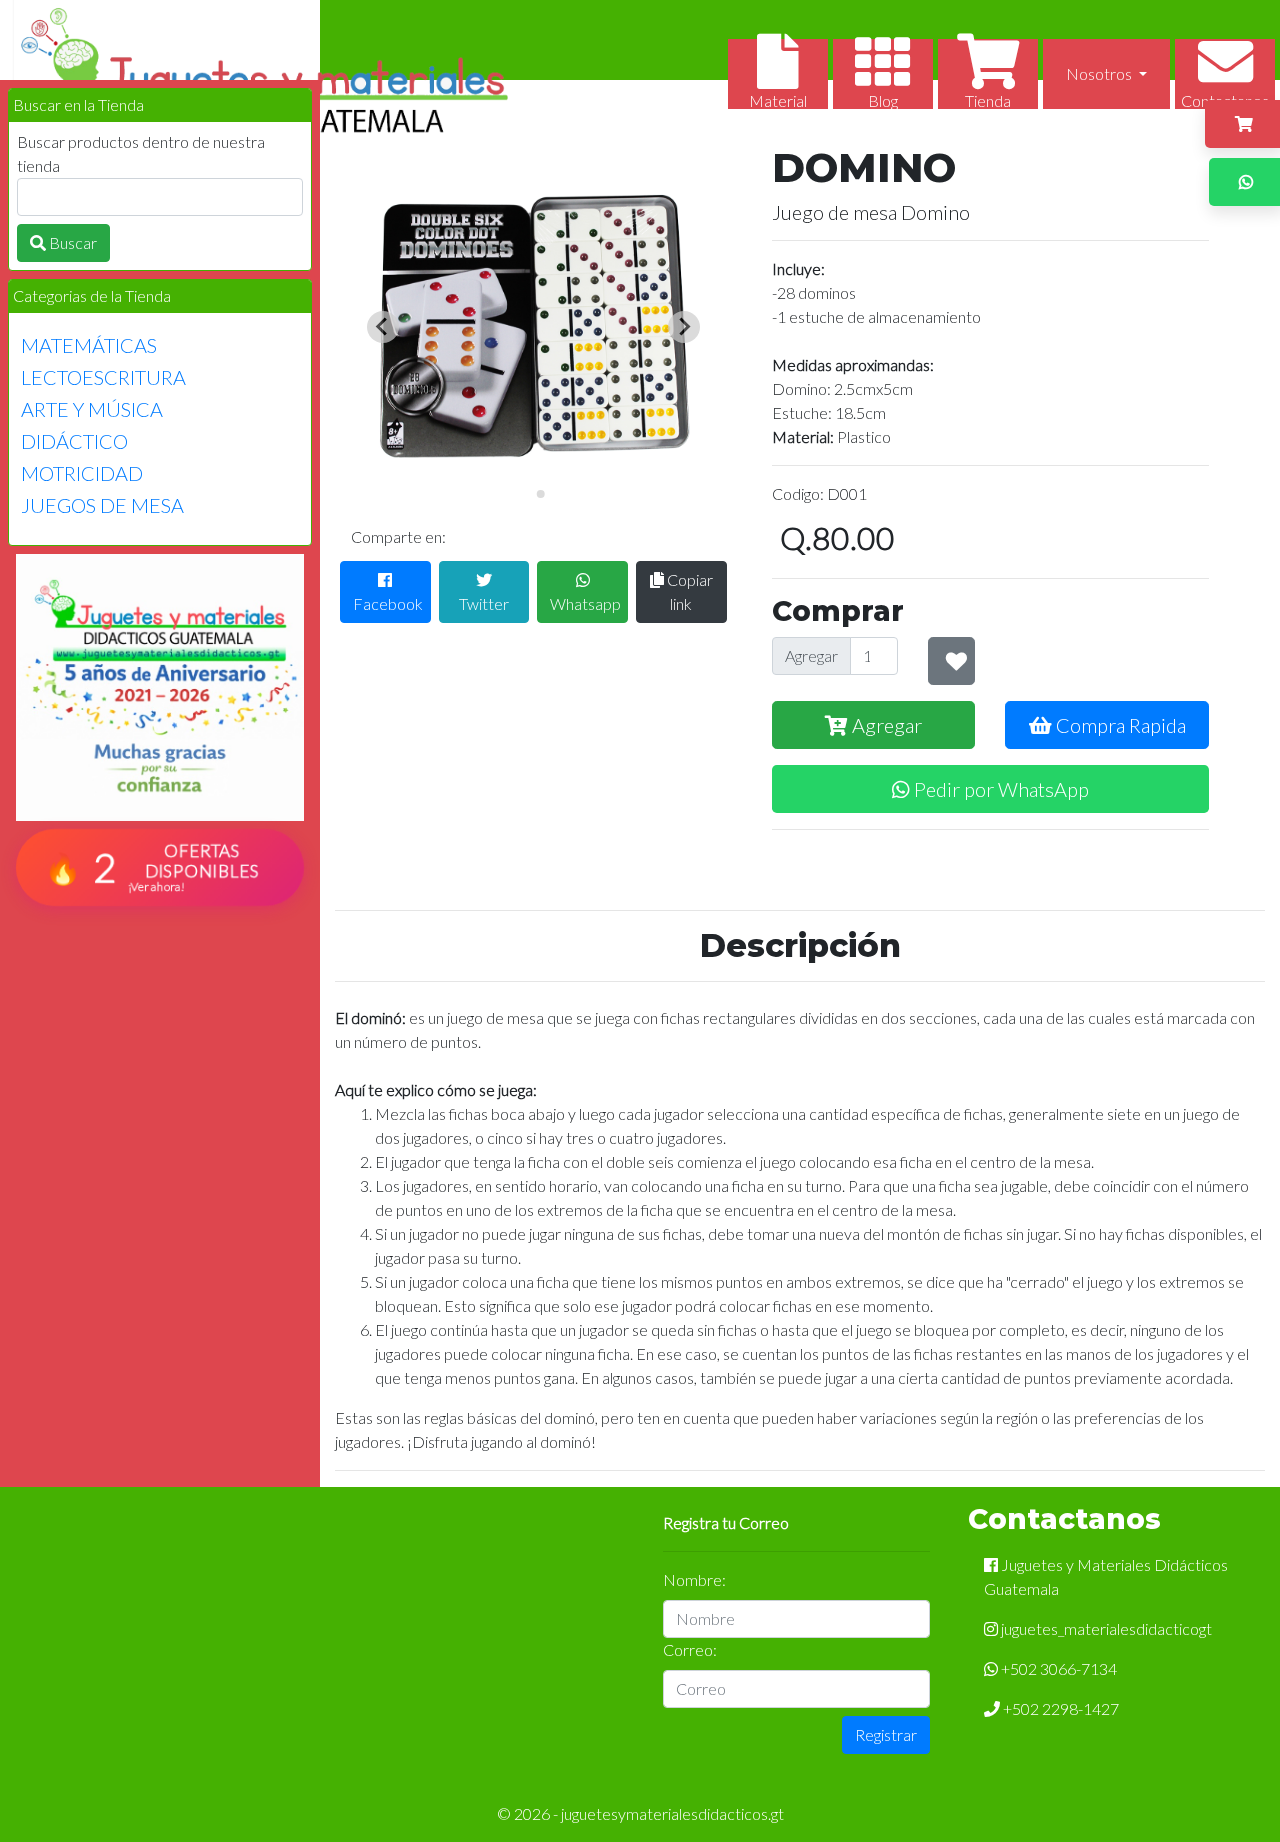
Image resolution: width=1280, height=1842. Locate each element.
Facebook (388, 603)
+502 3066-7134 (1057, 1668)
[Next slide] (684, 327)
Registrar (886, 1734)
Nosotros (1100, 73)
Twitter (484, 603)
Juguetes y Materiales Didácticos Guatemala (1106, 1576)
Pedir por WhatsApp (999, 789)
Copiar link (688, 591)
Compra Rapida (1119, 725)
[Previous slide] (383, 327)
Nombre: (694, 1579)
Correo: (690, 1649)
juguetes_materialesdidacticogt (1105, 1628)
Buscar (71, 242)
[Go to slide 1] (526, 493)
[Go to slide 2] (540, 494)
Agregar (811, 655)
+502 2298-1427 (1059, 1708)
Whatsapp (585, 603)
